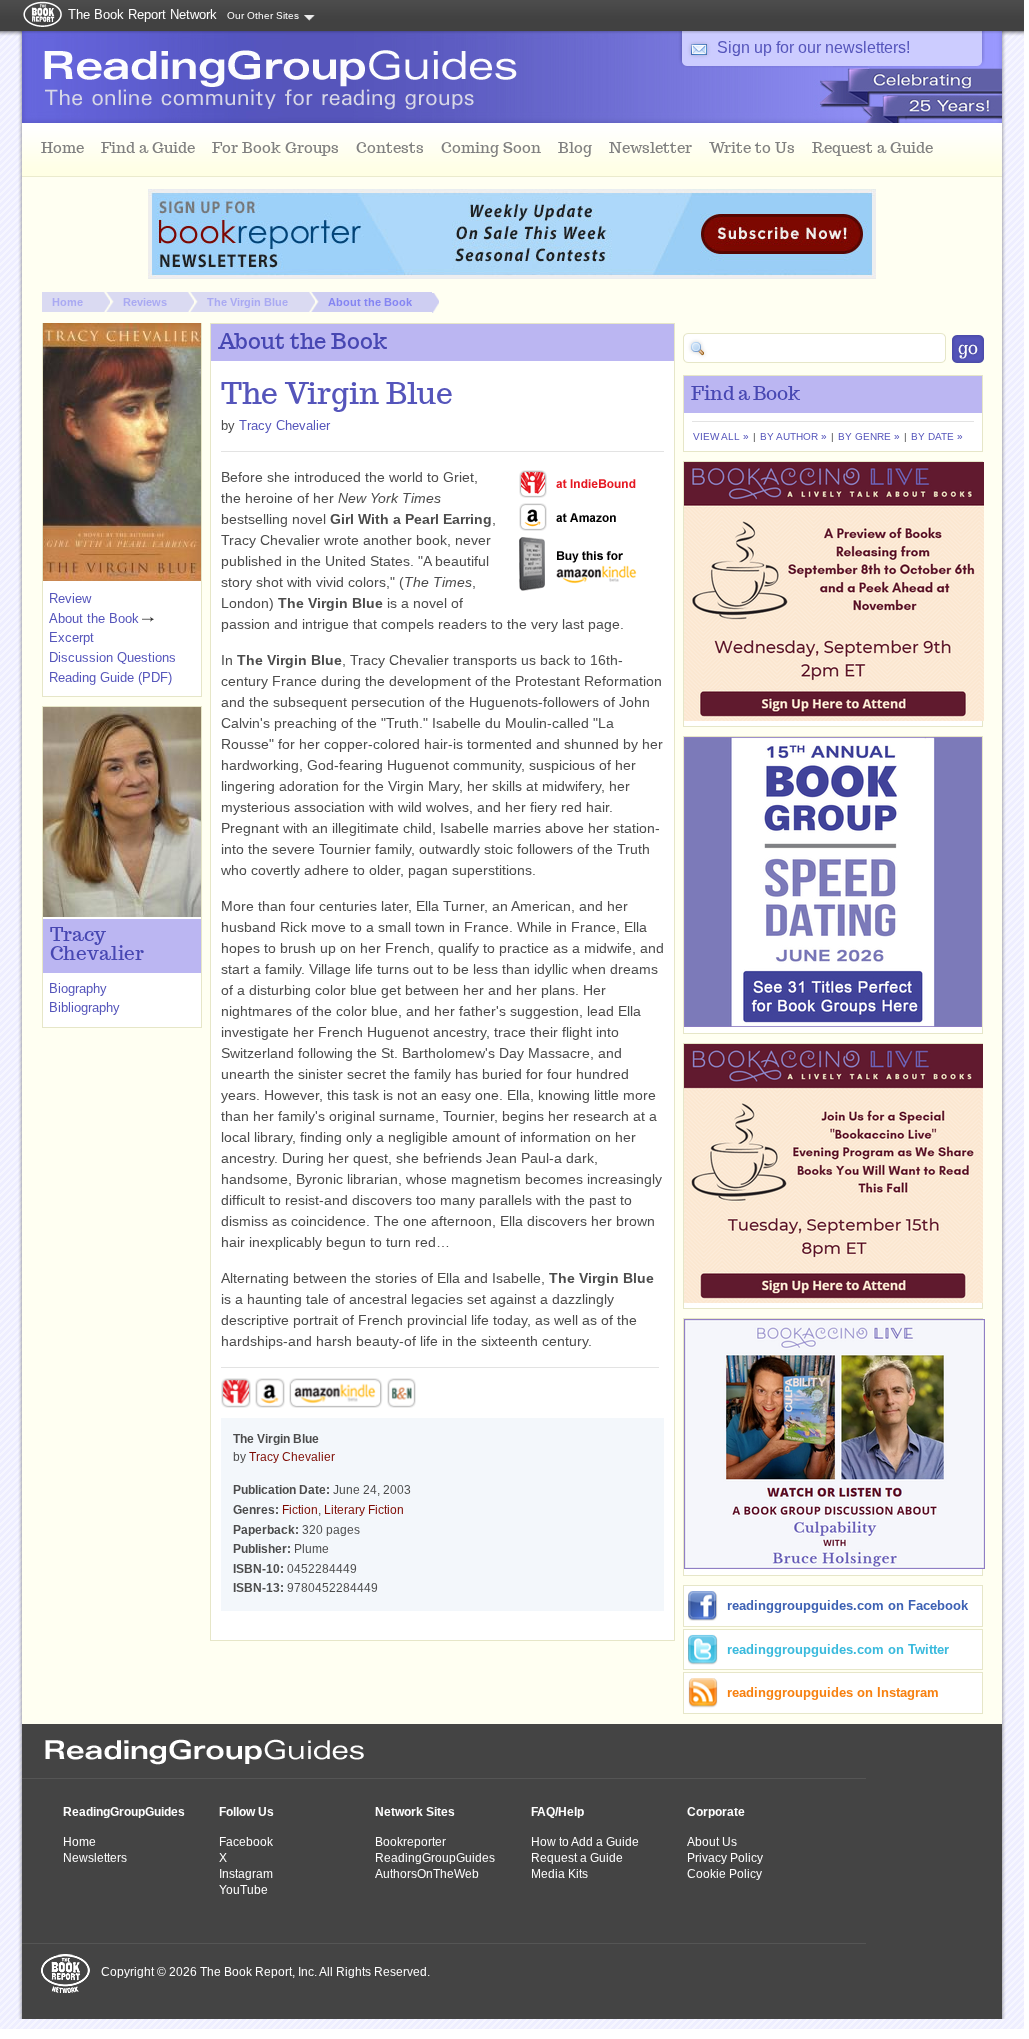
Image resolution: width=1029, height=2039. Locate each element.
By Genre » (869, 436)
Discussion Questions (112, 657)
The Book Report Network (142, 14)
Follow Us (246, 1812)
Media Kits (559, 1874)
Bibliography (84, 1007)
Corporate (716, 1812)
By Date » (937, 436)
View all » (721, 436)
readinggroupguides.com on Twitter (838, 1649)
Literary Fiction (364, 1510)
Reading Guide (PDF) (110, 677)
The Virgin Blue (247, 302)
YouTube (243, 1890)
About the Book (370, 302)
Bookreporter (410, 1842)
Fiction (300, 1510)
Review (70, 598)
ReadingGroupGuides (124, 1812)
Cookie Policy (724, 1874)
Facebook (246, 1842)
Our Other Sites (263, 15)
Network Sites (415, 1812)
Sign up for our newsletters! (813, 47)
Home (67, 302)
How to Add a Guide (585, 1842)
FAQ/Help (557, 1812)
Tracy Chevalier (284, 425)
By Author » (793, 436)
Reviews (145, 302)
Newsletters (95, 1858)
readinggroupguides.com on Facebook (847, 1605)
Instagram (246, 1874)
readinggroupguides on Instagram (833, 1692)
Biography (78, 988)
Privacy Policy (725, 1858)
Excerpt (71, 637)
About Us (712, 1842)
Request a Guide (577, 1858)
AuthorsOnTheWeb (427, 1874)
